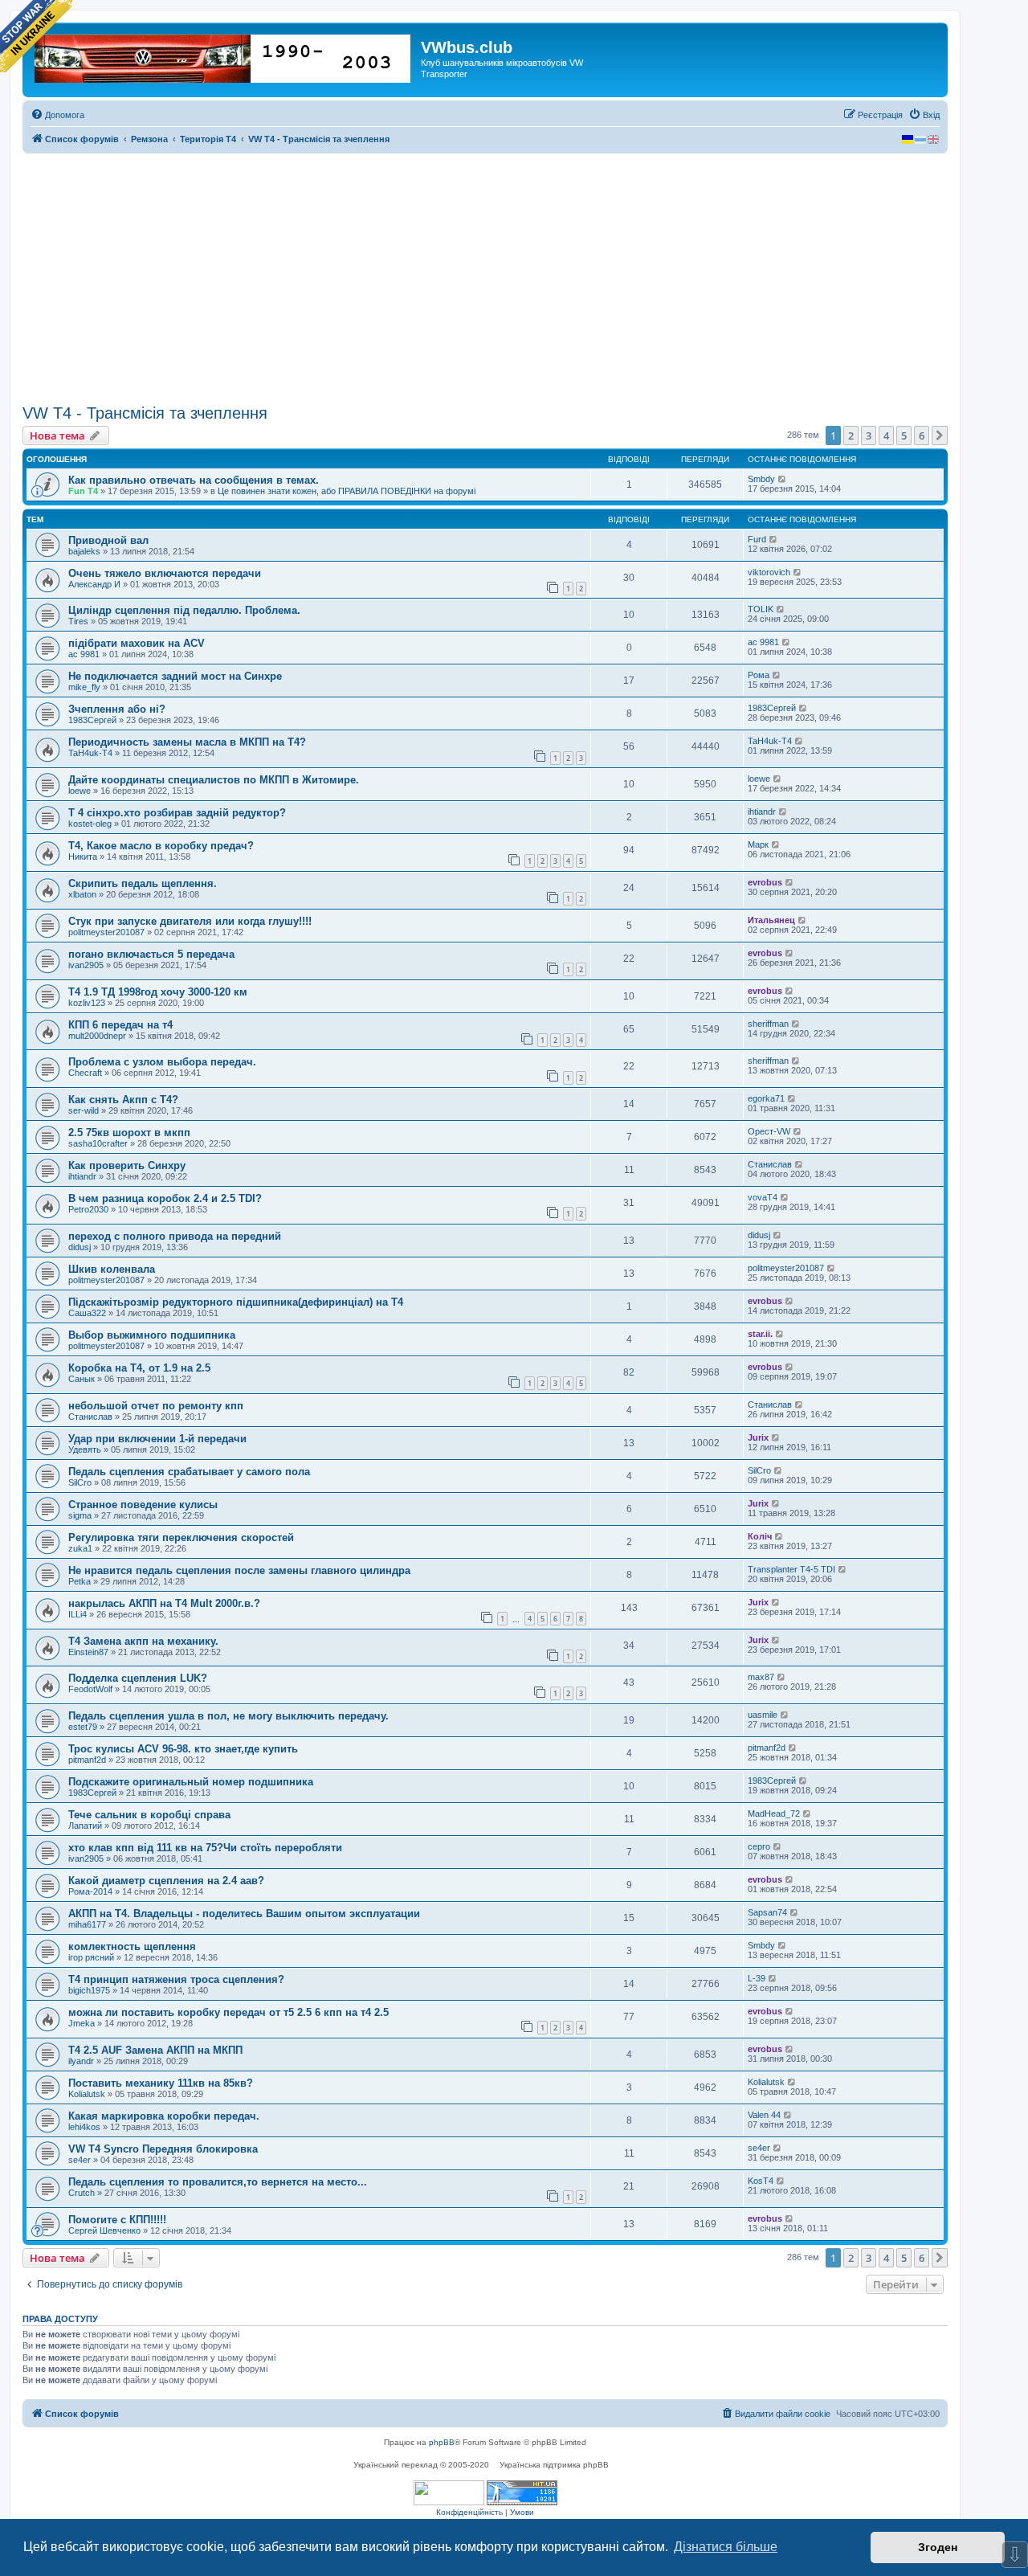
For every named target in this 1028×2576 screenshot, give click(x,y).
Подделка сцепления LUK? (138, 1678)
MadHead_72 (774, 1813)
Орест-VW (769, 1131)
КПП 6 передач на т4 (120, 1025)
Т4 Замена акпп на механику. (143, 1641)
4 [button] (886, 435)
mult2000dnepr (97, 1036)
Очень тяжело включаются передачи (165, 573)
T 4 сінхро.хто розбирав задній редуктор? (177, 813)
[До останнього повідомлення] (783, 479)
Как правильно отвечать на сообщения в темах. (194, 480)
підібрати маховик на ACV (137, 643)
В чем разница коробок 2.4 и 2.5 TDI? (165, 1198)
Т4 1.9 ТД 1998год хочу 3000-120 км (158, 992)
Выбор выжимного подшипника (152, 1335)
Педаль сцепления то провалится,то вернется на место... (218, 2182)
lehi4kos (84, 2127)
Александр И (94, 584)
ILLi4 (78, 1614)
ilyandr (81, 2061)
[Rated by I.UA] (449, 2493)
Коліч (760, 1536)
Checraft (85, 1073)
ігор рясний (91, 1957)
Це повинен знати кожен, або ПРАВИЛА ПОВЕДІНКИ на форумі (347, 491)
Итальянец (771, 920)
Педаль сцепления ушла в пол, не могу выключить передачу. (228, 1716)
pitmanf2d (87, 1760)
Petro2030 (88, 1209)
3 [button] (869, 435)
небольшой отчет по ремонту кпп (156, 1406)
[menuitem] (57, 115)
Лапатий (85, 1826)
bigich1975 (89, 1990)
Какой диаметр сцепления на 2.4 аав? (166, 1881)
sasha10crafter (98, 1143)
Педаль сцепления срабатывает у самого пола (189, 1472)
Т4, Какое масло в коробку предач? (161, 846)
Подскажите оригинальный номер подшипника (191, 1782)
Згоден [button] (938, 2547)
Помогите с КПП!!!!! (117, 2220)
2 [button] (851, 435)
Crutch (82, 2193)
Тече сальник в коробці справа (149, 1815)
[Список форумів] (224, 55)
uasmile (763, 1715)
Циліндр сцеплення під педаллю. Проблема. (184, 610)
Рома (759, 675)
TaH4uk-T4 (90, 753)
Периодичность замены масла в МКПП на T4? (187, 742)
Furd (757, 539)
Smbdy (761, 479)
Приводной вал (108, 540)
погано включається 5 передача (151, 954)
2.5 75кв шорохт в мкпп (129, 1133)
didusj (80, 1247)
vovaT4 (763, 1197)
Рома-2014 (90, 1891)
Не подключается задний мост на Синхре (175, 676)
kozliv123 (87, 1003)
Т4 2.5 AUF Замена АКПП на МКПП (155, 2050)
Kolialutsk (87, 2094)
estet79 (83, 1727)
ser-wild (84, 1110)
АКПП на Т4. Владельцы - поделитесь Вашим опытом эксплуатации (244, 1914)
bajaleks (84, 551)
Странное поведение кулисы (143, 1505)
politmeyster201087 (106, 932)
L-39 (757, 1978)
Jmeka (82, 2023)
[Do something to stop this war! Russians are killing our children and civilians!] (36, 36)
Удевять (85, 1450)
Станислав (770, 1164)
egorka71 (766, 1098)
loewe (80, 791)
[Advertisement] (485, 279)
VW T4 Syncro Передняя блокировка (163, 2149)
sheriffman (768, 1024)
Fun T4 (83, 491)
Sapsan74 (767, 1912)
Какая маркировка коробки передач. (164, 2116)
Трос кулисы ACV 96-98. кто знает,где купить (183, 1749)
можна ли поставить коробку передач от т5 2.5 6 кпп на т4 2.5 (228, 2012)
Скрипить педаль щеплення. (143, 883)
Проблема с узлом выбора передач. (162, 1062)
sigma (80, 1515)
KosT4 (761, 2181)
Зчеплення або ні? (117, 709)
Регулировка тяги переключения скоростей (181, 1537)
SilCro (80, 1482)
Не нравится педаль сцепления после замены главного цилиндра (239, 1570)
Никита (83, 857)
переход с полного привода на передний (175, 1236)
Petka (80, 1581)
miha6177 (87, 1924)
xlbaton (82, 894)
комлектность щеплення (132, 1946)
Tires (78, 621)
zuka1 (80, 1548)
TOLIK (761, 609)
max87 (761, 1677)
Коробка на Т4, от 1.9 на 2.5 (139, 1368)
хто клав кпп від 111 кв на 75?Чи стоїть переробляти (205, 1848)
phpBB (442, 2442)
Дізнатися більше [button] (726, 2547)
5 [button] (904, 435)
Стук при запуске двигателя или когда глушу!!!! (190, 921)
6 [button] (922, 435)
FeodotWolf (90, 1689)
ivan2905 (86, 965)
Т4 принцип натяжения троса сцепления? (176, 1979)
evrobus (765, 882)
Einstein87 (88, 1652)
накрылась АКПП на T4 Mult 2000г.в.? (164, 1603)
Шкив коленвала (112, 1269)
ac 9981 (84, 654)
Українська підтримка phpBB (554, 2465)
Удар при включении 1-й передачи (157, 1439)
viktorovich (769, 572)
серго (759, 1846)
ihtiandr (762, 812)
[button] (940, 435)
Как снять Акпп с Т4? (123, 1100)
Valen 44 (764, 2115)
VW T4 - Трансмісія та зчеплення (145, 413)
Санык (82, 1379)
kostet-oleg (90, 824)
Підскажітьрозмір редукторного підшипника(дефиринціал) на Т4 (236, 1302)
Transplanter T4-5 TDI (791, 1569)
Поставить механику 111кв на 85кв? (161, 2083)
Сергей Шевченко (104, 2230)
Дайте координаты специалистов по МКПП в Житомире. (214, 780)
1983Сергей (92, 720)
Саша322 (87, 1313)
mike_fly (84, 687)
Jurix (758, 1437)
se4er (80, 2160)
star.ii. (760, 1334)
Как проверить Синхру (127, 1165)
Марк (758, 844)
